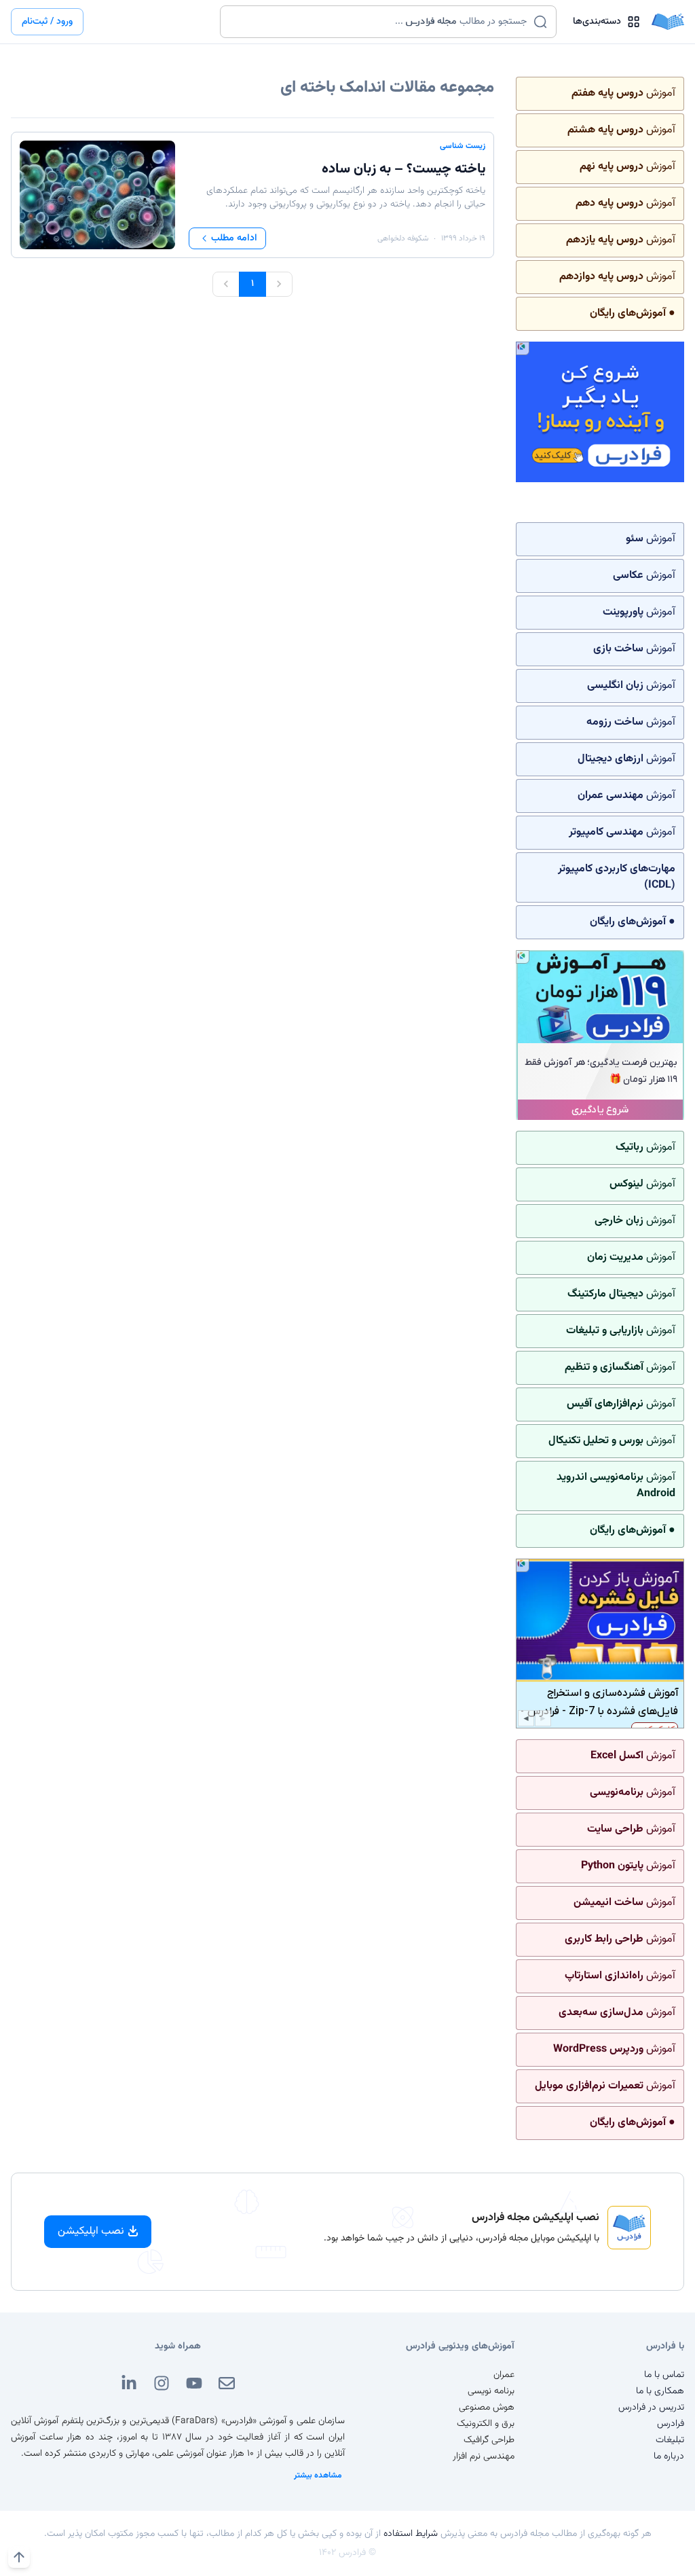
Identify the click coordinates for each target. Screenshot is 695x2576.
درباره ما (669, 2456)
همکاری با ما (660, 2391)
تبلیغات (670, 2440)
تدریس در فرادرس (651, 2408)
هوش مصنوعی (487, 2408)
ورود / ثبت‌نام (47, 22)
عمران (504, 2375)
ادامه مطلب (234, 238)
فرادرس (671, 2424)
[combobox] (380, 22)
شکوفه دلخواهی (403, 238)
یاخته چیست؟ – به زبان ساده (403, 169)
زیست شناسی (463, 146)
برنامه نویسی (491, 2391)
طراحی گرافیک (489, 2440)
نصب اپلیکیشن (91, 2231)
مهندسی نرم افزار (484, 2456)
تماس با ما (664, 2375)
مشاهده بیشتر (318, 2475)
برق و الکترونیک (486, 2424)
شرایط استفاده (411, 2534)
